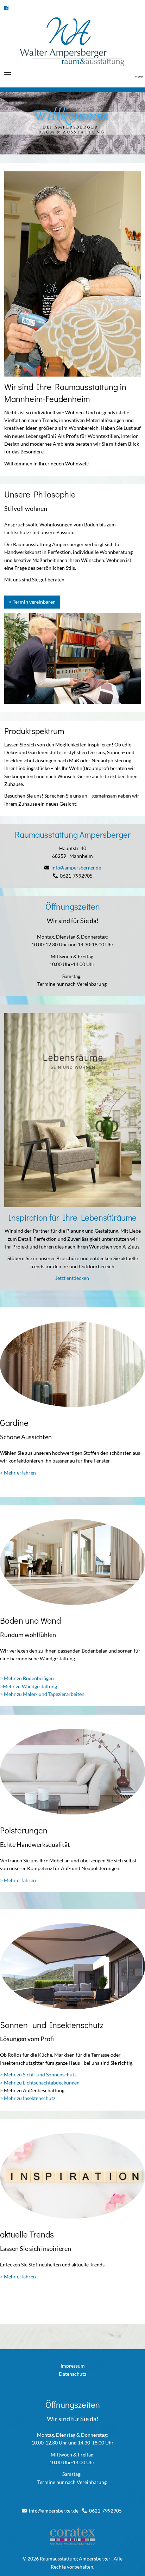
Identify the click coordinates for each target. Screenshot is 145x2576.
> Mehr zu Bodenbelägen (27, 1678)
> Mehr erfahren (18, 1473)
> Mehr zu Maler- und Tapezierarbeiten (42, 1694)
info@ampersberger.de (76, 868)
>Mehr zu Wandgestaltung (29, 1686)
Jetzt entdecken (73, 1278)
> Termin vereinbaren (32, 602)
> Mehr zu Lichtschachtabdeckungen (40, 2083)
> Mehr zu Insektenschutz (28, 2098)
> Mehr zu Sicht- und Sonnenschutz (38, 2074)
